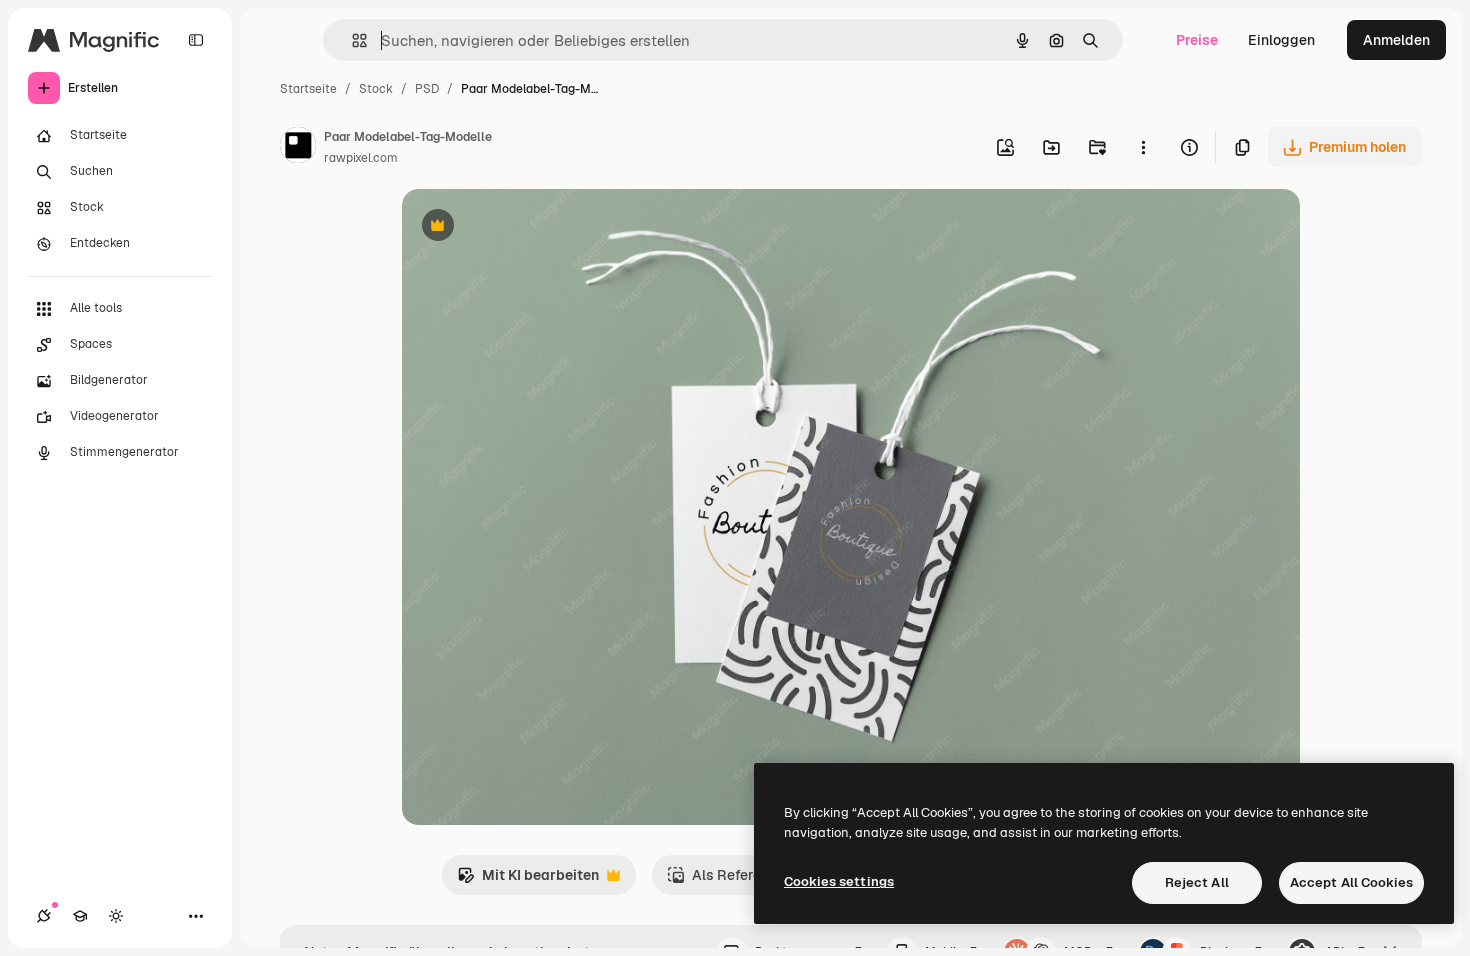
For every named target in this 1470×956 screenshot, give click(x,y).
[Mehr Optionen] (1143, 147)
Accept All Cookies (1351, 882)
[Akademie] (80, 916)
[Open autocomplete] (351, 40)
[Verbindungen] (44, 916)
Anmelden (1396, 40)
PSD (427, 89)
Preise (1197, 40)
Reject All (1197, 882)
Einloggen (1281, 40)
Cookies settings (839, 881)
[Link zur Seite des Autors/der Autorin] (298, 148)
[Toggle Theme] (116, 916)
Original (530, 227)
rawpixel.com (361, 158)
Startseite (308, 89)
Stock (376, 89)
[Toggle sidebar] (196, 40)
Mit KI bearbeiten (528, 880)
